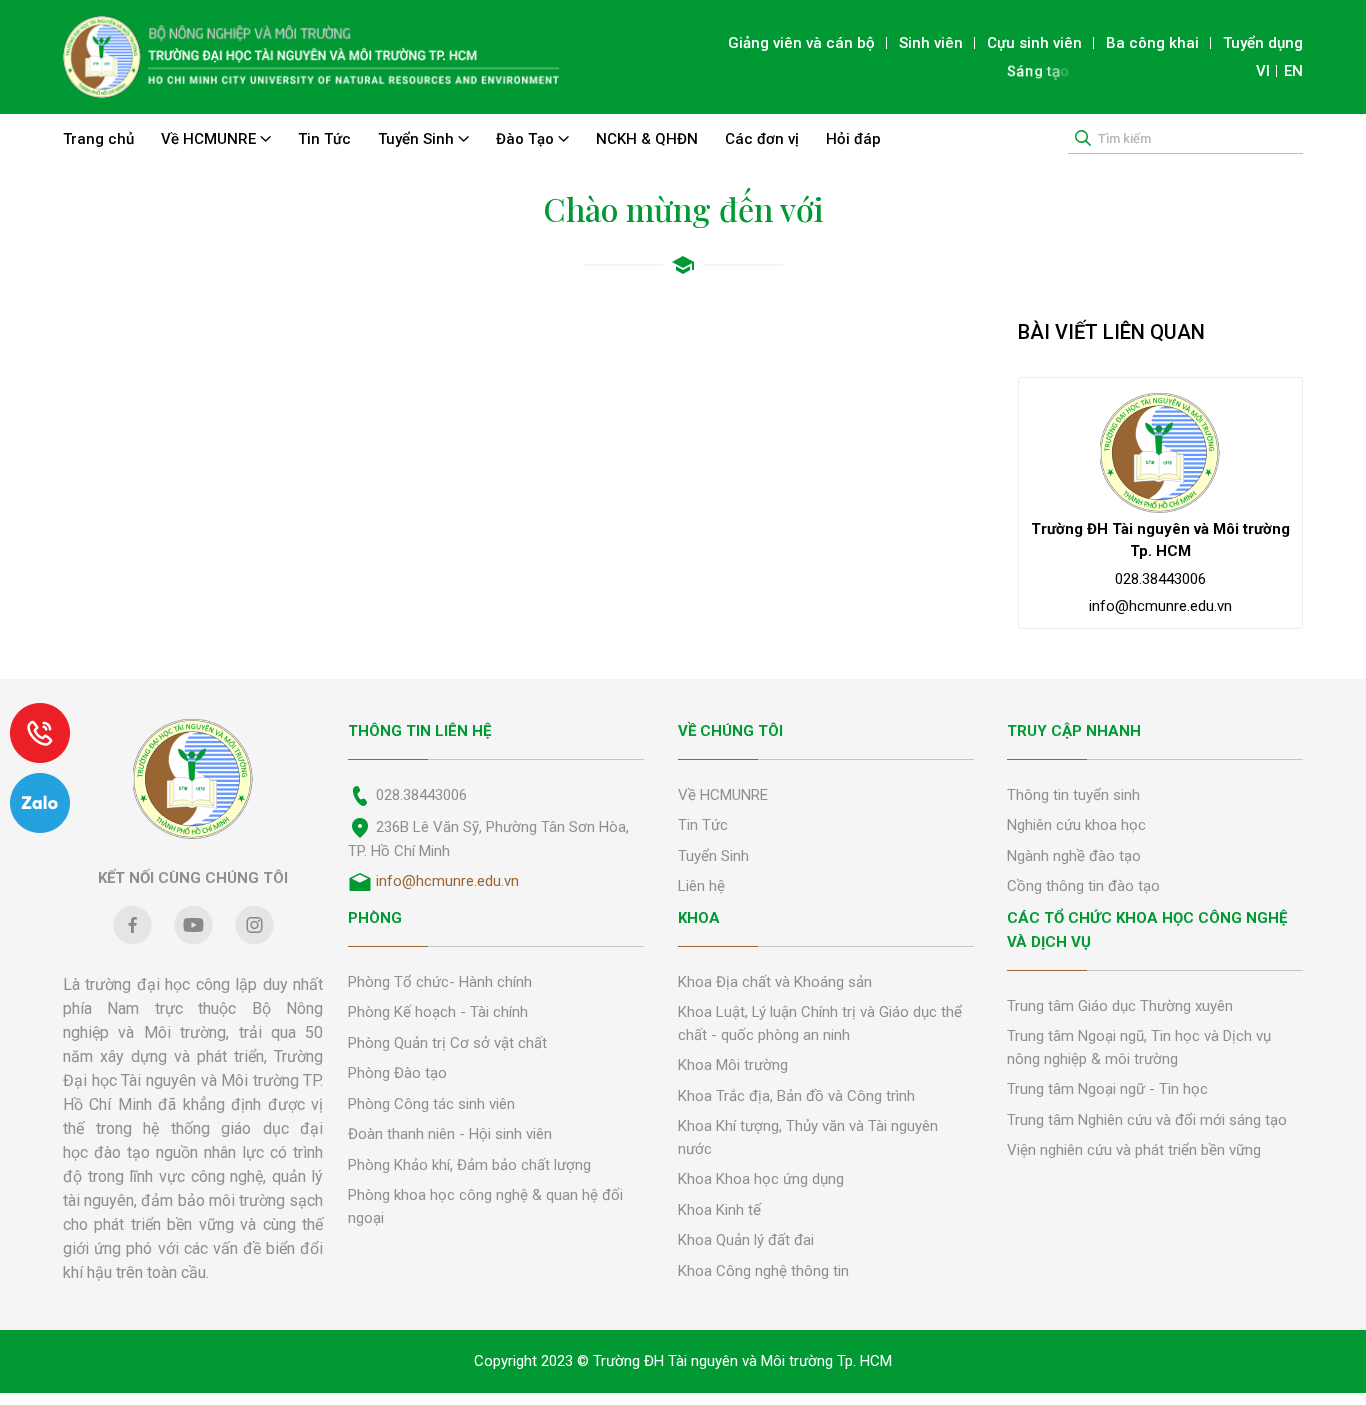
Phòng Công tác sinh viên (431, 1104)
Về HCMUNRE (210, 139)
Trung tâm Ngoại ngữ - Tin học (1107, 1089)
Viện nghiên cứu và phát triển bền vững (1134, 1150)
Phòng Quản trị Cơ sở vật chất (447, 1043)
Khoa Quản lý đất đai (746, 1240)
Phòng (375, 918)
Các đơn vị (762, 139)
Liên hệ (701, 886)
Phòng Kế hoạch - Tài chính (438, 1012)
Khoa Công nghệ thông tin (763, 1271)
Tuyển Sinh (418, 139)
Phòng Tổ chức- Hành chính (440, 982)
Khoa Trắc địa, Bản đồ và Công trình (796, 1096)
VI (1263, 71)
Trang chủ (98, 139)
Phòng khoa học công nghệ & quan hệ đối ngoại (485, 1206)
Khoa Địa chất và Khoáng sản (775, 982)
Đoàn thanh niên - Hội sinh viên (450, 1134)
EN (1293, 71)
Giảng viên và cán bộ (801, 43)
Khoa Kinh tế (719, 1210)
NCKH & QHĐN (647, 139)
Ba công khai (1152, 43)
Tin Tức (324, 139)
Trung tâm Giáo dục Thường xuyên (1120, 1006)
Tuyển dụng (1263, 43)
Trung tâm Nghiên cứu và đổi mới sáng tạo (1147, 1120)
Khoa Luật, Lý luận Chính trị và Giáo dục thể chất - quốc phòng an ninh (820, 1023)
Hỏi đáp (853, 139)
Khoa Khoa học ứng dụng (761, 1179)
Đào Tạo (527, 139)
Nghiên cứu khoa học (1076, 825)
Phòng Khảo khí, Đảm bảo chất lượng (469, 1165)
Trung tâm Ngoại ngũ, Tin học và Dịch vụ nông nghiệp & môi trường (1139, 1047)
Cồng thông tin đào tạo (1083, 886)
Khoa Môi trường (733, 1065)
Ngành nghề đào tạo (1074, 856)
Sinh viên (931, 43)
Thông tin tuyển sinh (1073, 795)
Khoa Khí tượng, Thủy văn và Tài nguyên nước (808, 1137)
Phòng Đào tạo (397, 1073)
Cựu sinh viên (1034, 43)
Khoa (699, 918)
